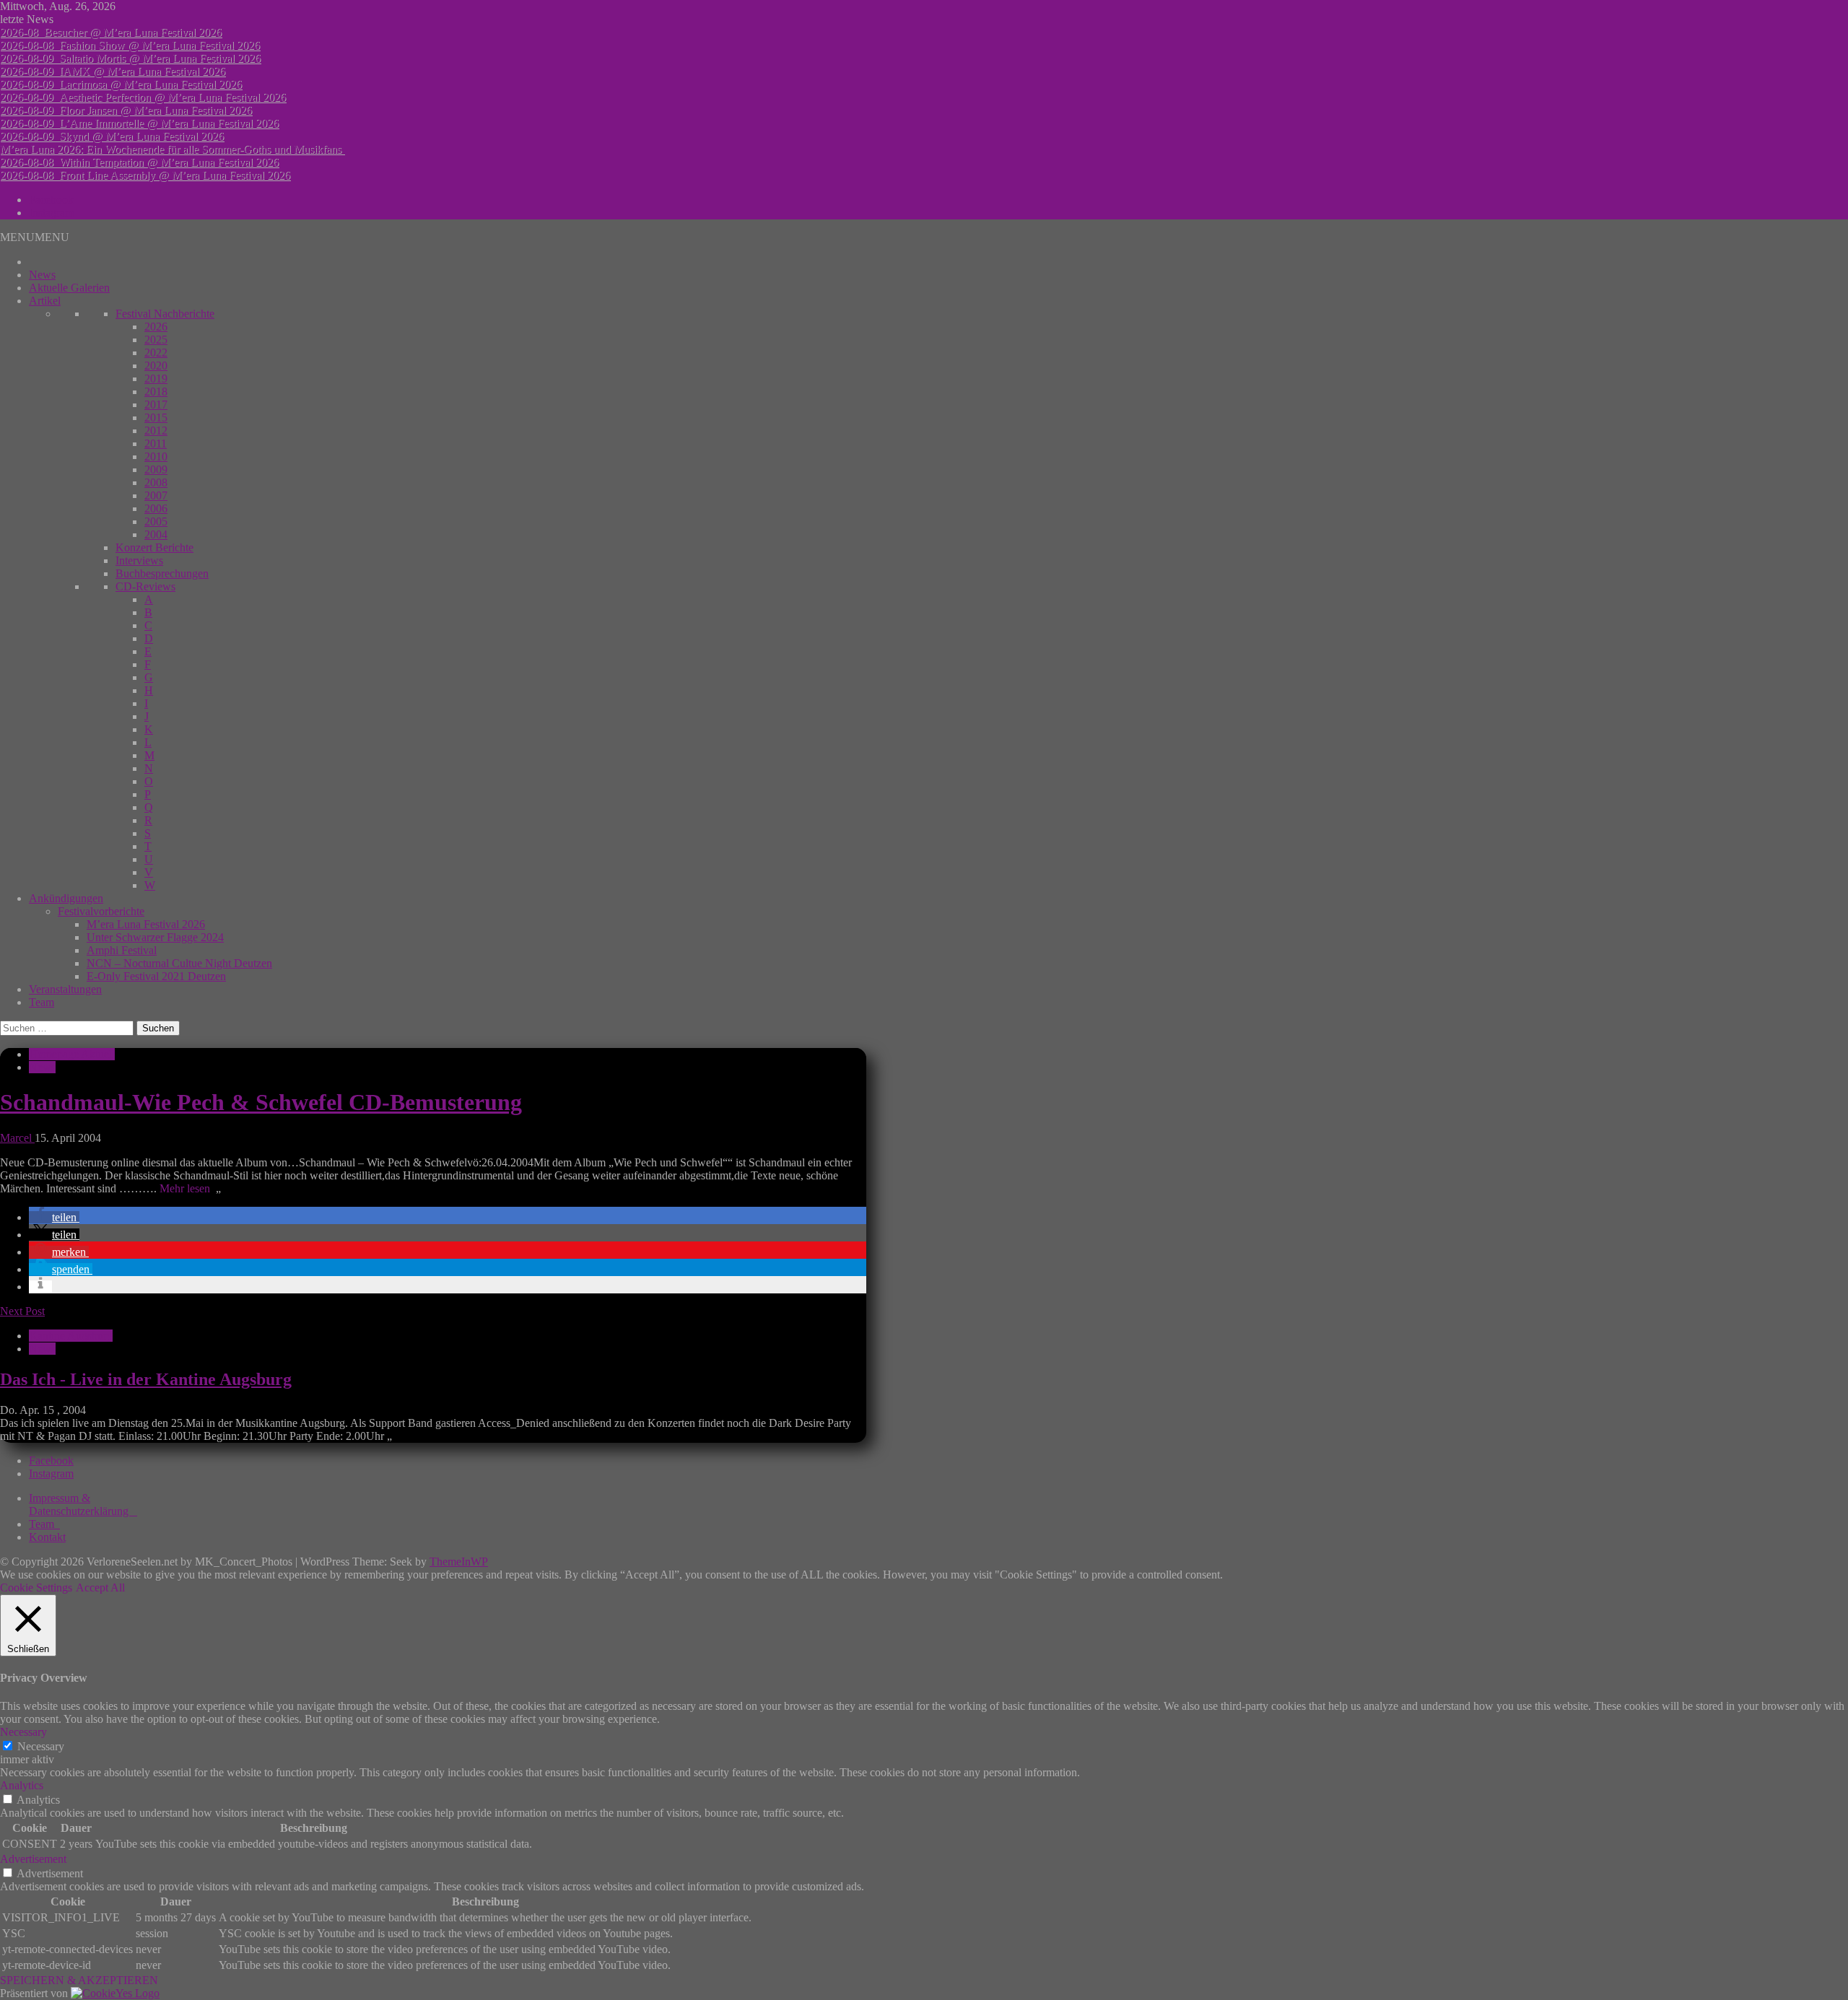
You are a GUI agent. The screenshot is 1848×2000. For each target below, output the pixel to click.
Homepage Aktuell (72, 1054)
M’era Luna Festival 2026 (146, 924)
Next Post (22, 1311)
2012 (156, 431)
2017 (156, 405)
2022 (156, 353)
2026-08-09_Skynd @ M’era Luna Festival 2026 (112, 136)
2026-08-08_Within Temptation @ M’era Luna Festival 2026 (139, 162)
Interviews (139, 560)
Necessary (41, 1746)
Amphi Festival (122, 950)
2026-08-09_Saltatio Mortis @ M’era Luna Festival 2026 (130, 58)
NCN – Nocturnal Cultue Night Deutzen (179, 963)
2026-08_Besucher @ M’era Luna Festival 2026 (111, 32)
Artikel (45, 301)
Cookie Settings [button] (36, 1588)
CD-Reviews (145, 586)
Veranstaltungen (65, 989)
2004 (156, 534)
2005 (156, 521)
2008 (156, 482)
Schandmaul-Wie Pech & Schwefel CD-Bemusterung (261, 1102)
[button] (35, 237)
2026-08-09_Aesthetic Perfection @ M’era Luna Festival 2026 (143, 97)
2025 (156, 340)
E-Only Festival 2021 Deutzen (156, 976)
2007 (156, 495)
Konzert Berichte (154, 547)
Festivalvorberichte (101, 911)
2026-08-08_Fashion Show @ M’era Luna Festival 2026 (130, 45)
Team (42, 1002)
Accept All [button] (100, 1588)
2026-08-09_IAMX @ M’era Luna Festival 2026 (113, 71)
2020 (156, 366)
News (42, 275)
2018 (156, 392)
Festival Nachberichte (165, 314)
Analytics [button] (22, 1785)
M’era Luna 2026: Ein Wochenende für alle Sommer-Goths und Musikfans (172, 149)
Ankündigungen (66, 898)
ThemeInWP (459, 1562)
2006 (156, 508)
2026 (156, 327)
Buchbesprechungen (162, 573)
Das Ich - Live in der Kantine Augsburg (146, 1379)
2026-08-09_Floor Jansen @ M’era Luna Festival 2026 (126, 110)
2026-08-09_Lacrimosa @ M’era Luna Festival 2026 (121, 84)
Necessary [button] (23, 1732)
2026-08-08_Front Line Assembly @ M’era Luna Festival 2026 (145, 175)
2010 (156, 457)
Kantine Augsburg (71, 1336)
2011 (156, 444)
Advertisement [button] (33, 1859)
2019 (156, 379)
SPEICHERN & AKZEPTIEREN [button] (79, 1980)
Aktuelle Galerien (69, 288)
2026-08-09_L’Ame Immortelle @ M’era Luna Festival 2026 (139, 123)
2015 (156, 418)
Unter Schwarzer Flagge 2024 (155, 937)
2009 (156, 470)
